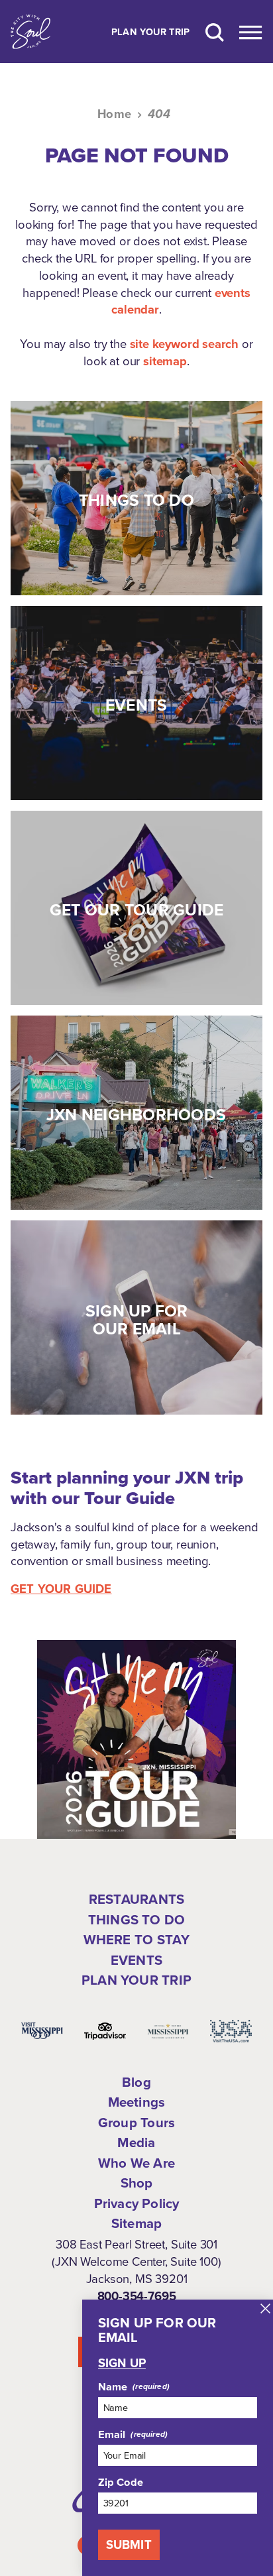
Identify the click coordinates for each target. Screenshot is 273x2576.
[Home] (30, 31)
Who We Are (136, 2163)
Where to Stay (137, 1940)
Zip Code (121, 2482)
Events (136, 1960)
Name (113, 2386)
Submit (129, 2545)
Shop (137, 2183)
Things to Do (136, 1920)
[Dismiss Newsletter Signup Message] (265, 2309)
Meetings (137, 2102)
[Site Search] (215, 31)
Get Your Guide (61, 1589)
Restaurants (136, 1899)
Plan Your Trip (151, 32)
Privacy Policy (137, 2203)
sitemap (165, 361)
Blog (136, 2082)
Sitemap (136, 2223)
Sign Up (122, 2363)
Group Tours (136, 2123)
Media (136, 2142)
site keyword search (185, 344)
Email (112, 2434)
